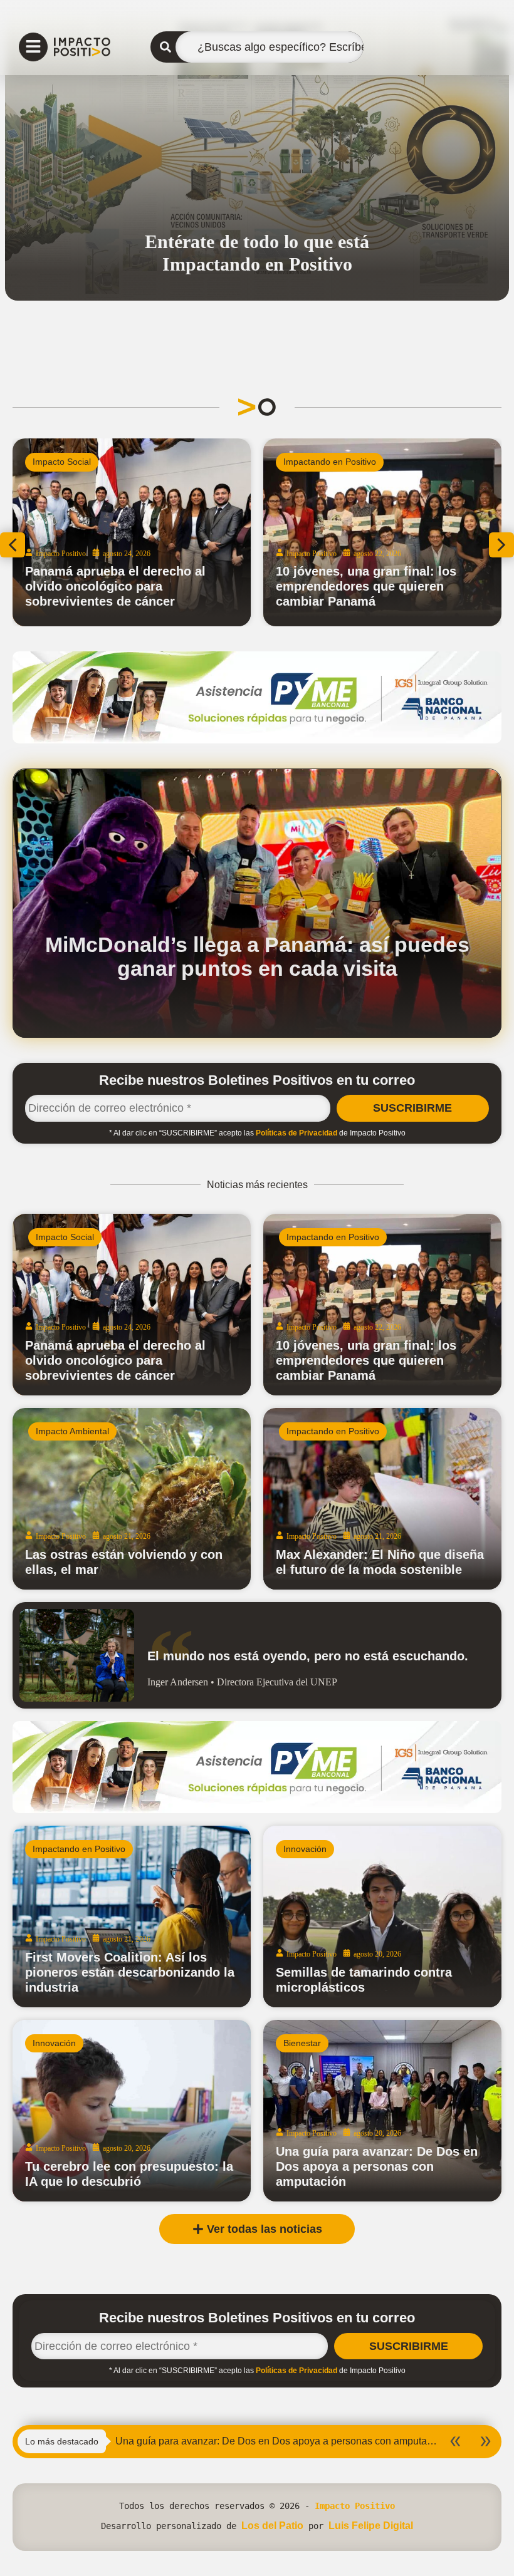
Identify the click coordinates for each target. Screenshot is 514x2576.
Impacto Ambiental (69, 462)
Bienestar (302, 2043)
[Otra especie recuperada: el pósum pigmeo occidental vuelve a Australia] (132, 532)
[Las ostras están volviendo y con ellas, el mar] (132, 1499)
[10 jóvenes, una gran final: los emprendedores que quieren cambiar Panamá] (382, 1305)
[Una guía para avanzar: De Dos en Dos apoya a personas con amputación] (382, 2111)
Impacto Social (65, 1237)
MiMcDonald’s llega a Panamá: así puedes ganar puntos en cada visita (257, 956)
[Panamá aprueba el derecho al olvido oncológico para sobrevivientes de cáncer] (132, 1305)
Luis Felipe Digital (371, 2526)
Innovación (305, 1849)
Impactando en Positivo (330, 462)
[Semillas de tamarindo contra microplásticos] (382, 1916)
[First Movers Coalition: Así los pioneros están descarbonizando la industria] (132, 1916)
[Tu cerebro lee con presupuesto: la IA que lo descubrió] (132, 2111)
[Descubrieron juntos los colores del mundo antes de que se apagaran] (382, 532)
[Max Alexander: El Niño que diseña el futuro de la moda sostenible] (382, 1499)
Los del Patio (272, 2526)
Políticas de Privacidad (296, 1133)
